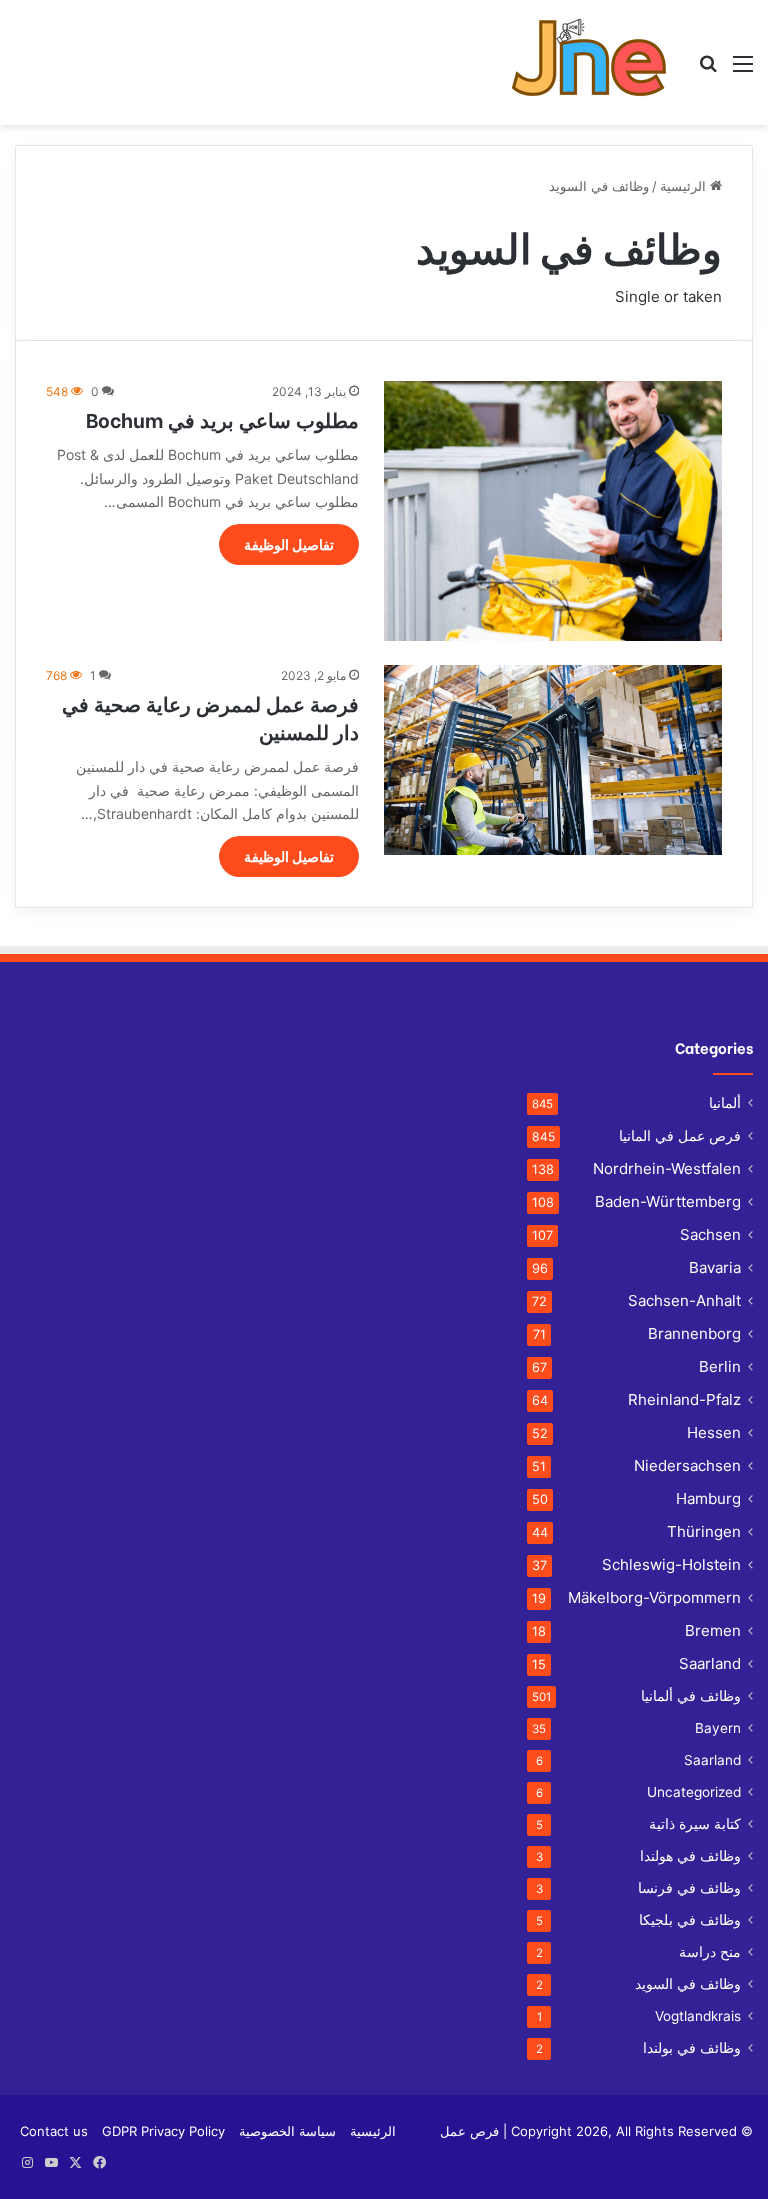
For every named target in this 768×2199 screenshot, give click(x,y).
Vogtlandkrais (698, 2016)
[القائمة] (743, 70)
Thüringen (704, 1531)
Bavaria (715, 1267)
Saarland (710, 1663)
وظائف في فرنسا (689, 1888)
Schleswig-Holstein (671, 1564)
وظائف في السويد (688, 1984)
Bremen (713, 1630)
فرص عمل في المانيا (680, 1135)
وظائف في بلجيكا (690, 1920)
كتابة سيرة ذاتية (695, 1824)
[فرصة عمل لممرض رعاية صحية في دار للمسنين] (553, 760)
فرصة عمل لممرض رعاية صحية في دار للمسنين (210, 716)
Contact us (54, 2131)
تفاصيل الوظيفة (289, 544)
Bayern (718, 1728)
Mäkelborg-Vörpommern (654, 1597)
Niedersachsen (687, 1465)
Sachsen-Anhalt (684, 1300)
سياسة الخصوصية (287, 2131)
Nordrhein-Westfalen (667, 1168)
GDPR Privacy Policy (163, 2131)
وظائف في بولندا (692, 2048)
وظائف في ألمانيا (691, 1696)
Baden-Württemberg (668, 1201)
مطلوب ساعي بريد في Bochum (222, 418)
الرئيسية (685, 186)
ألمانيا (725, 1103)
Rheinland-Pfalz (684, 1399)
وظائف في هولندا (690, 1856)
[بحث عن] (708, 70)
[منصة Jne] (596, 62)
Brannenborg (694, 1333)
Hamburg (708, 1498)
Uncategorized (694, 1792)
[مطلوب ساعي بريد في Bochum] (553, 511)
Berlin (720, 1366)
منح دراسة (710, 1952)
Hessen (714, 1432)
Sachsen (710, 1234)
